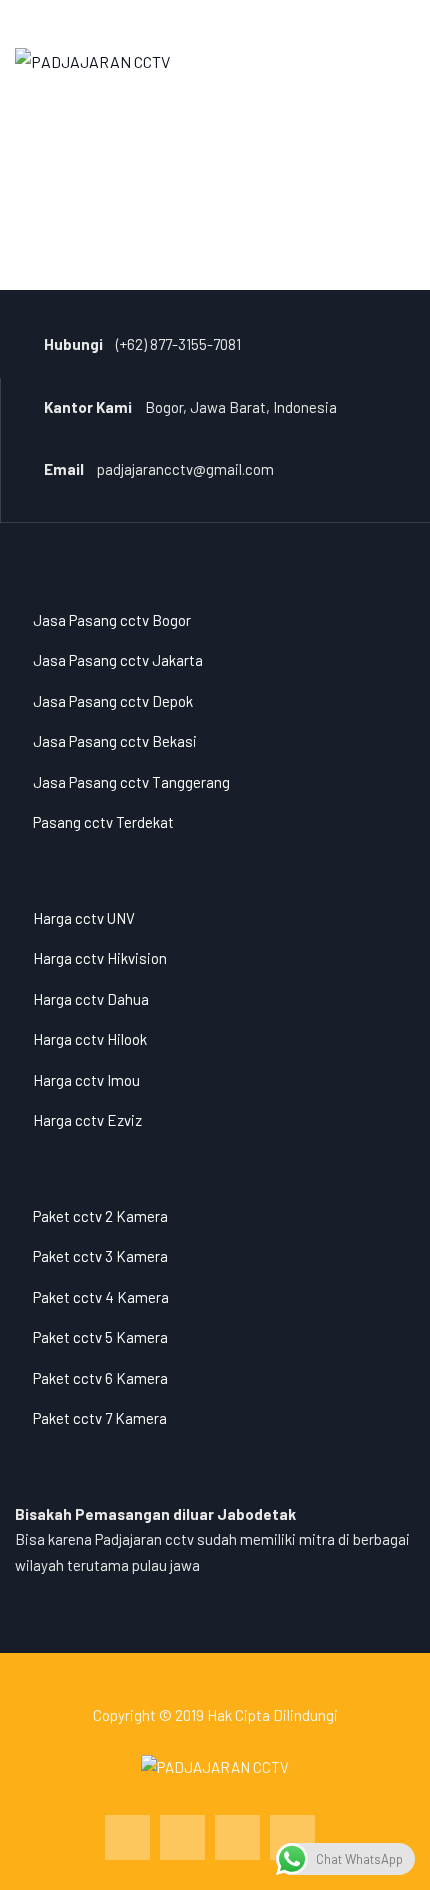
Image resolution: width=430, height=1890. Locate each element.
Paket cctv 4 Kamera (101, 1297)
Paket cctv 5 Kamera (100, 1337)
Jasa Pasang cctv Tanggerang (131, 782)
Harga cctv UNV (84, 918)
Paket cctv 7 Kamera (100, 1418)
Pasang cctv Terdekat (103, 822)
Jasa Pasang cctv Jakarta (118, 660)
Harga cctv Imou (86, 1080)
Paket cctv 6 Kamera (100, 1378)
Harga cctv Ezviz (87, 1120)
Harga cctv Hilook (90, 1039)
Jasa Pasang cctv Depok (113, 701)
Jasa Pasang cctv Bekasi (115, 741)
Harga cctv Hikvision (100, 958)
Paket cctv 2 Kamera (100, 1216)
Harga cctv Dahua (91, 999)
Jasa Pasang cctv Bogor (112, 620)
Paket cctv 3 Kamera (100, 1256)
